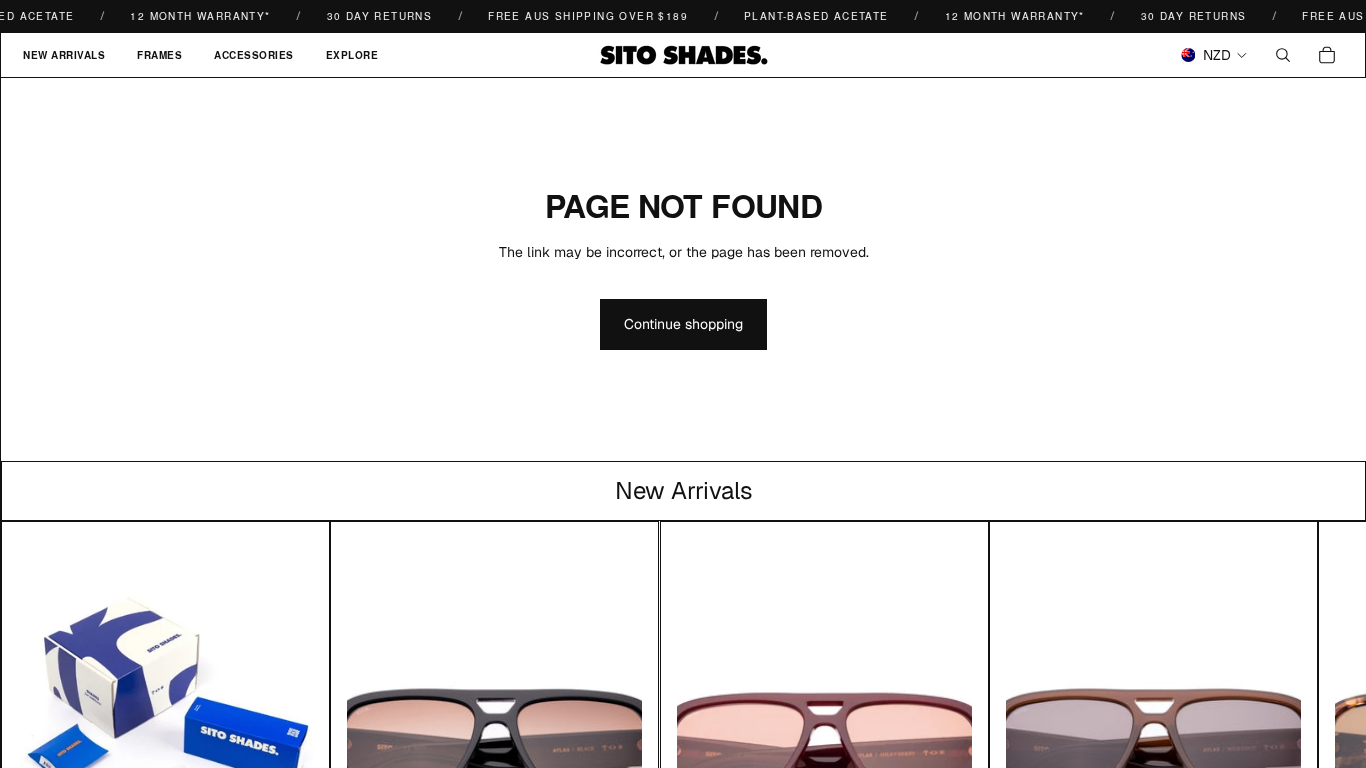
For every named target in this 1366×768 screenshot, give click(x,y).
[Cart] (1327, 55)
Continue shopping (683, 324)
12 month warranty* (193, 16)
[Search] (1283, 55)
